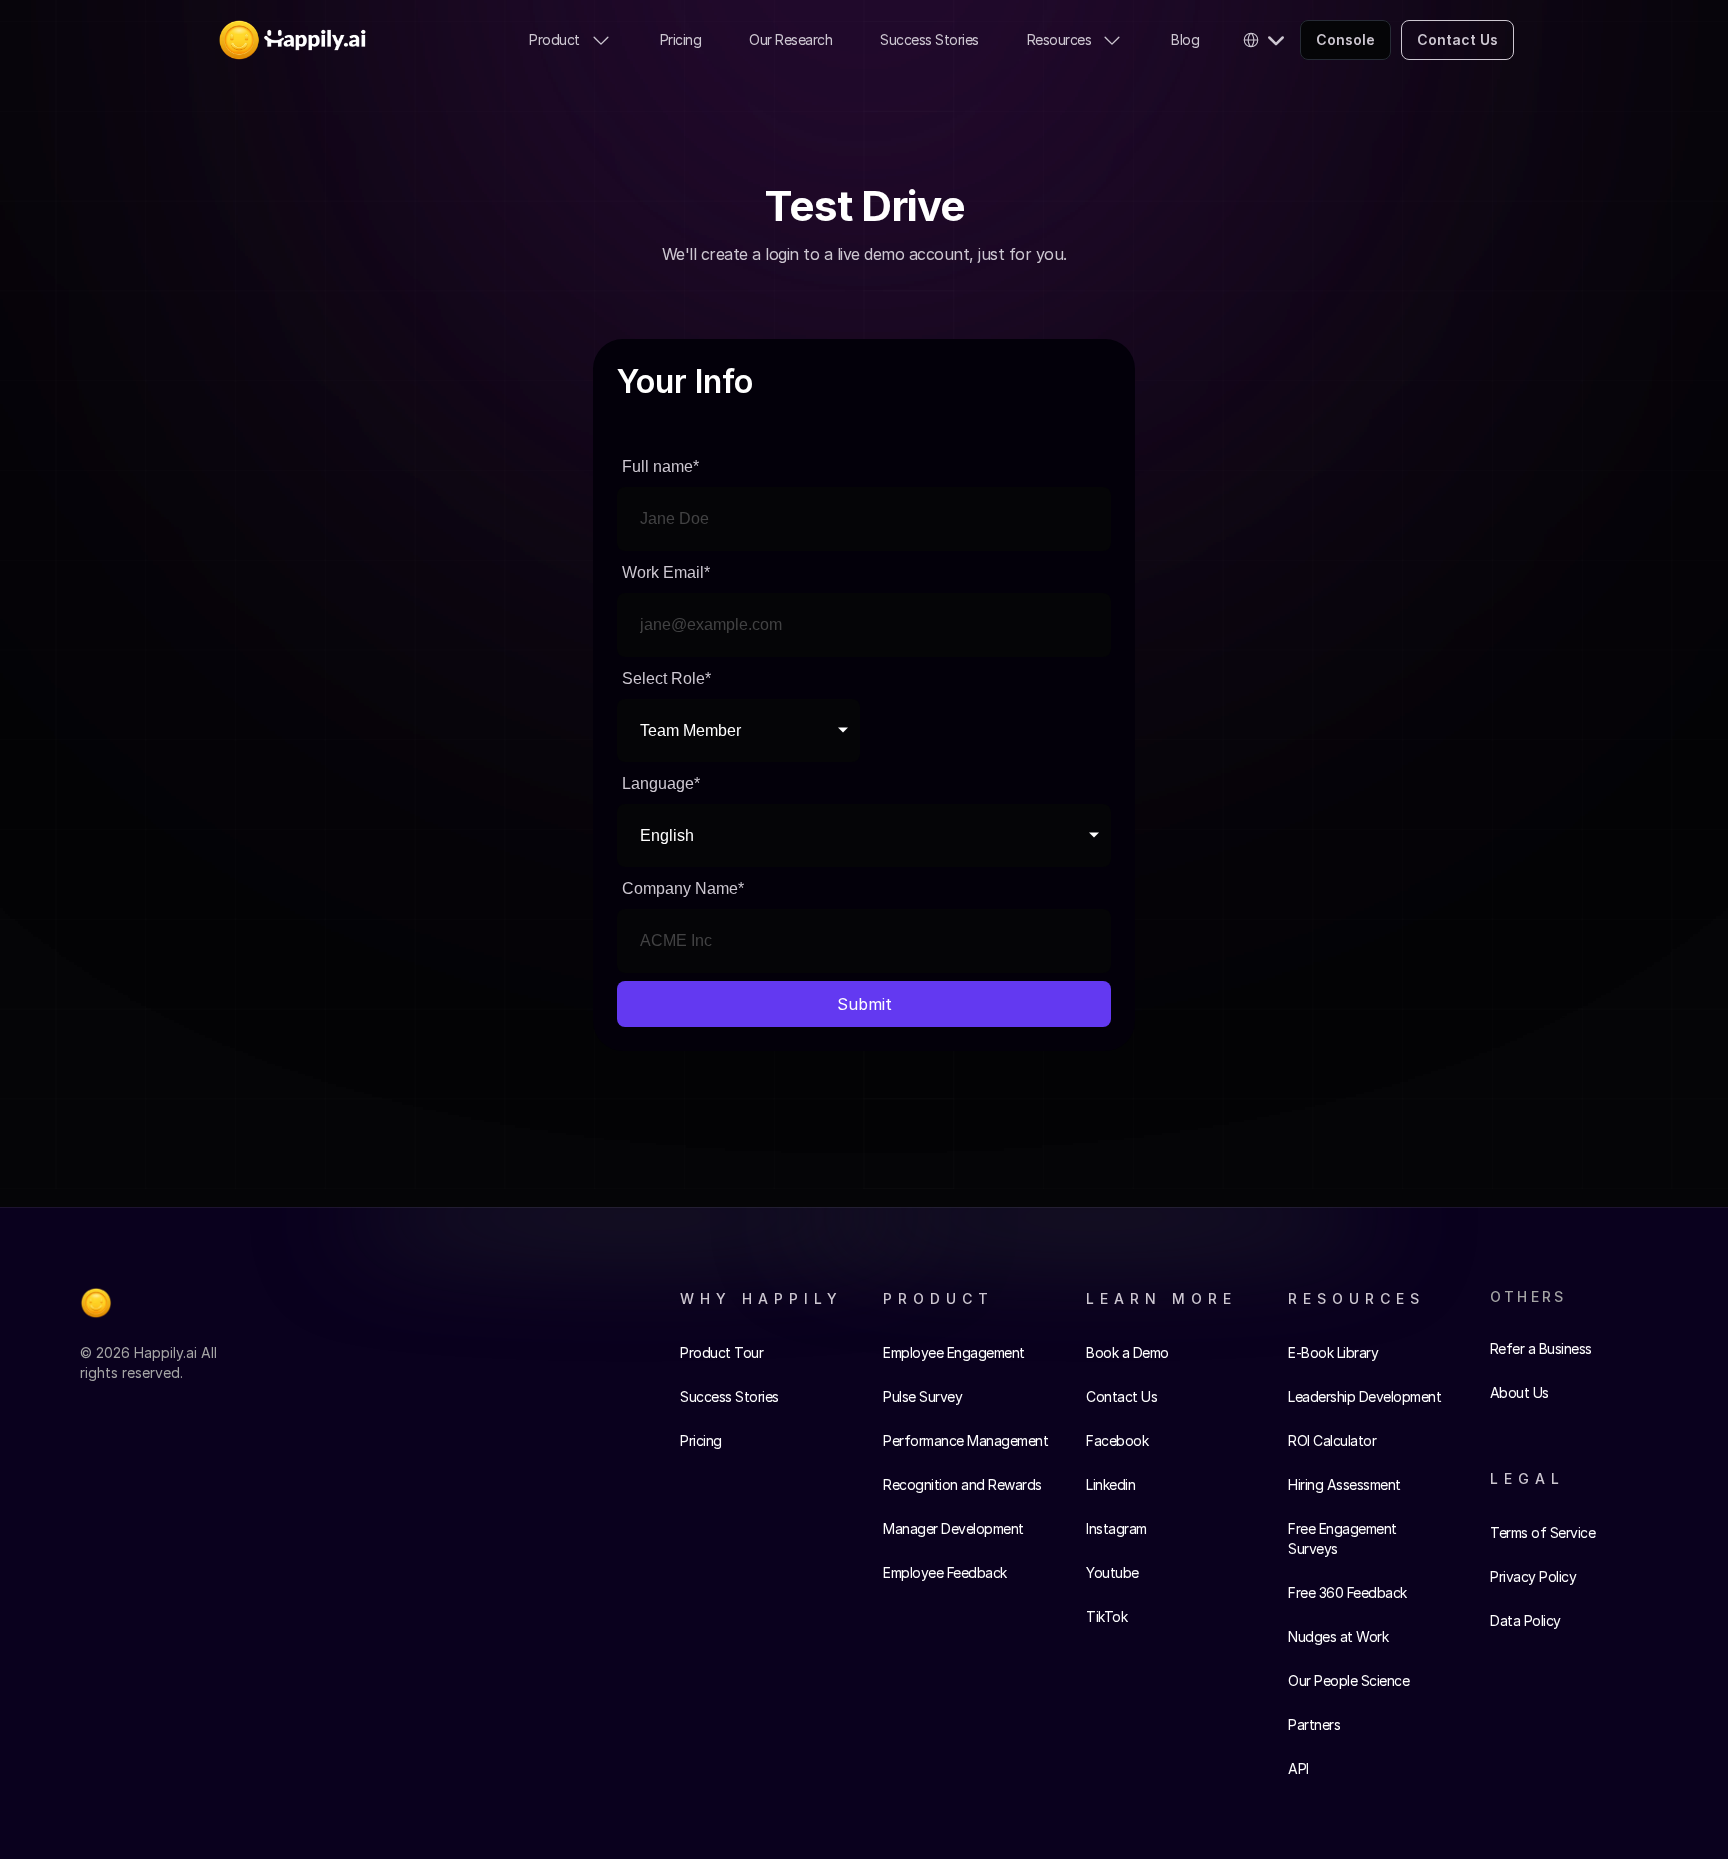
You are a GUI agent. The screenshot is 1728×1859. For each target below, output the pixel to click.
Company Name (683, 888)
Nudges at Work (1338, 1636)
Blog (1185, 39)
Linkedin (1110, 1484)
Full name (660, 466)
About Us (1519, 1392)
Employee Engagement (954, 1352)
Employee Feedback (945, 1572)
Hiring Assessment (1344, 1484)
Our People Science (1348, 1680)
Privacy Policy (1533, 1576)
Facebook (1117, 1440)
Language (661, 783)
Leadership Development (1364, 1396)
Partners (1314, 1724)
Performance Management (965, 1440)
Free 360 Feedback (1347, 1592)
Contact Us (1121, 1396)
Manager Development (953, 1528)
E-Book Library (1333, 1352)
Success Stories (929, 39)
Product (554, 39)
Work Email (666, 572)
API (1298, 1768)
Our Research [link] (790, 39)
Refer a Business (1541, 1348)
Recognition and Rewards (962, 1484)
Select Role (666, 678)
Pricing (681, 39)
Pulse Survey (922, 1396)
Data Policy (1525, 1620)
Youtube (1112, 1572)
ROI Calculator (1332, 1440)
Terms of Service (1542, 1532)
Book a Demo (1127, 1352)
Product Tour (721, 1352)
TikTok (1106, 1616)
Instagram (1116, 1528)
